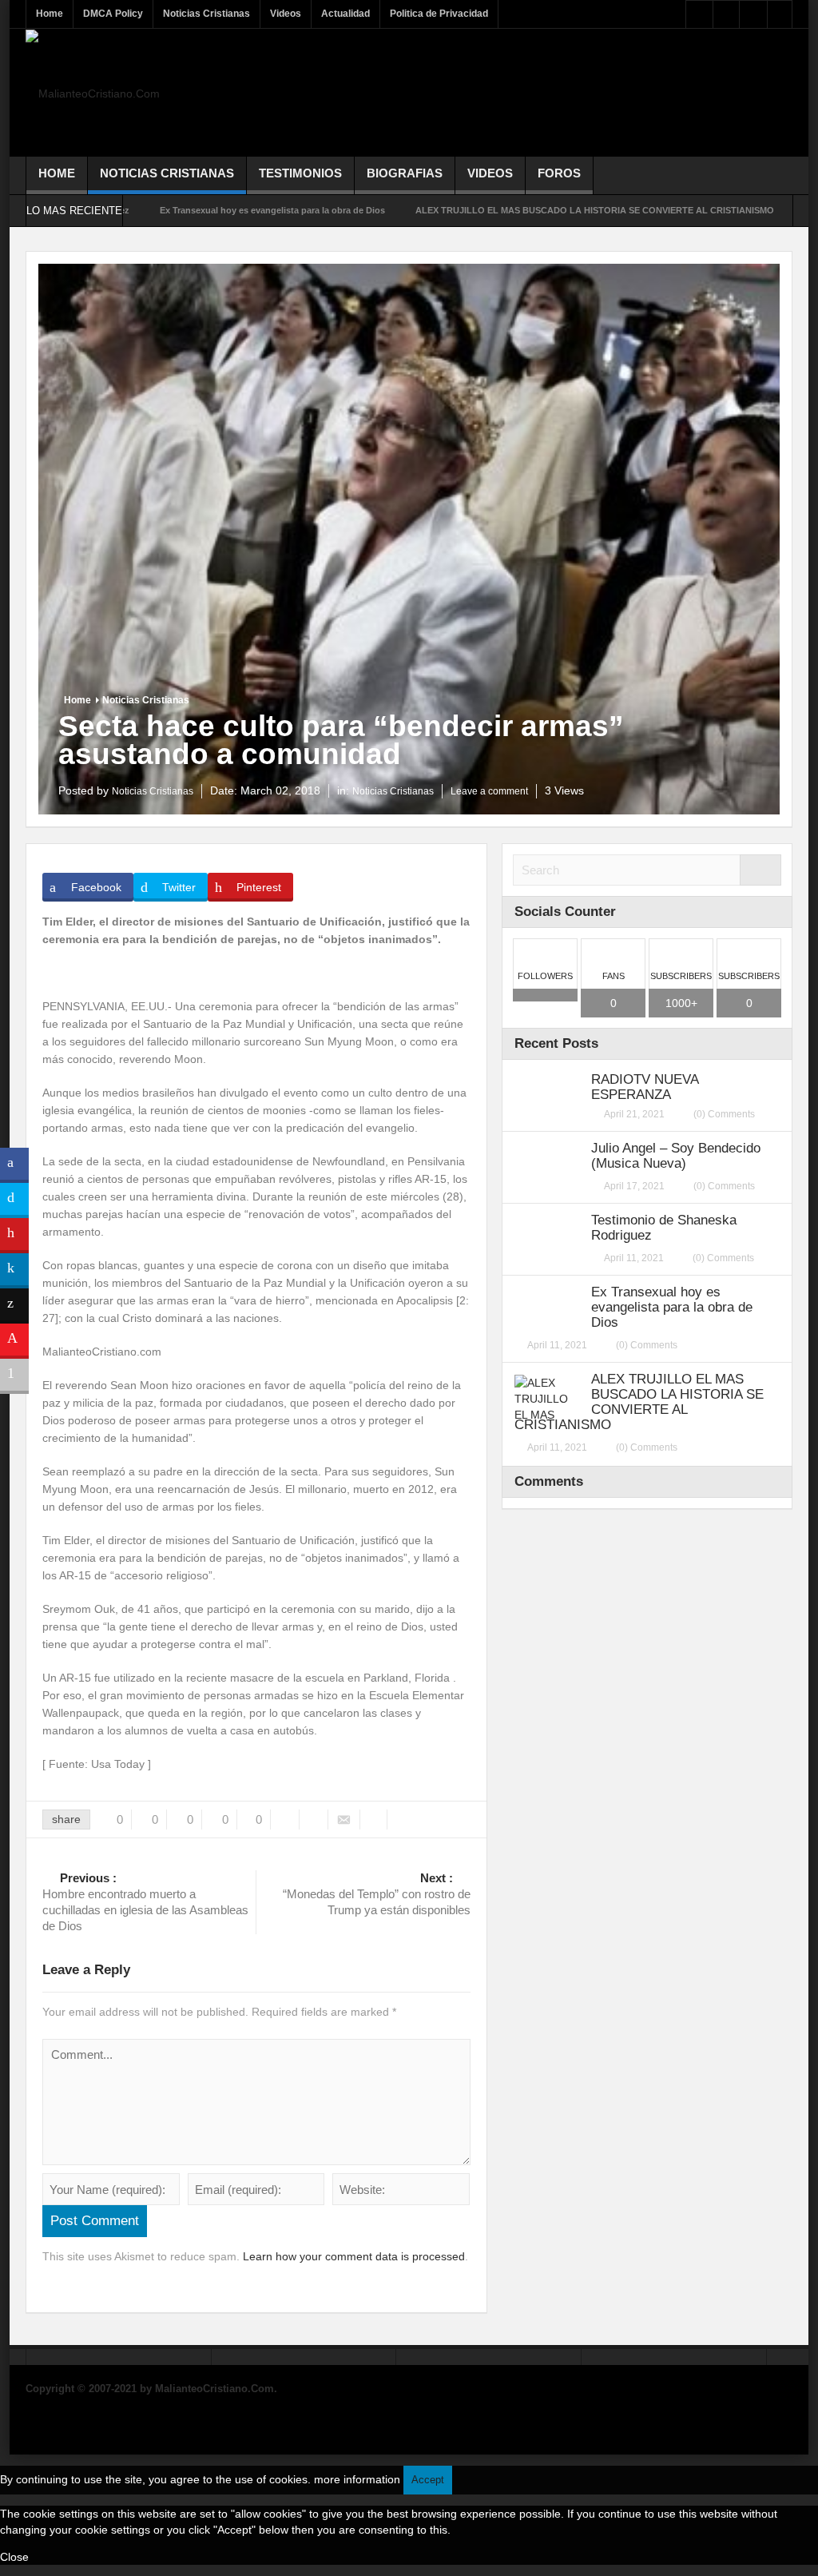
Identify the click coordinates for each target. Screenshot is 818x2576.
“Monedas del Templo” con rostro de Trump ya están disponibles (377, 1894)
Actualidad (345, 14)
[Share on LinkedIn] (14, 1271)
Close (14, 2557)
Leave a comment (489, 791)
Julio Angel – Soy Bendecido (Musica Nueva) (676, 1156)
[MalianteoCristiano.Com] (93, 93)
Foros (559, 173)
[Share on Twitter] (14, 1200)
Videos (286, 14)
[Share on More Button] (14, 1376)
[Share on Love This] (14, 1341)
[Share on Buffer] (14, 1306)
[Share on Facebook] (14, 1165)
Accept (428, 2480)
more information (357, 2479)
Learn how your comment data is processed (354, 2256)
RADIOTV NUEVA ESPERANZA (645, 1087)
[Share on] (14, 1411)
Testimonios (300, 173)
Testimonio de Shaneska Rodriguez (664, 1228)
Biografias (405, 173)
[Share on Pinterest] (14, 1236)
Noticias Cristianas (206, 14)
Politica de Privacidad (439, 14)
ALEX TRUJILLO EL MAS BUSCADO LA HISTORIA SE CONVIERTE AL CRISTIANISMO (516, 210)
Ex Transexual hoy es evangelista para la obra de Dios (193, 210)
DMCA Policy (113, 14)
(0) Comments (724, 1114)
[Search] (760, 870)
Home (50, 14)
